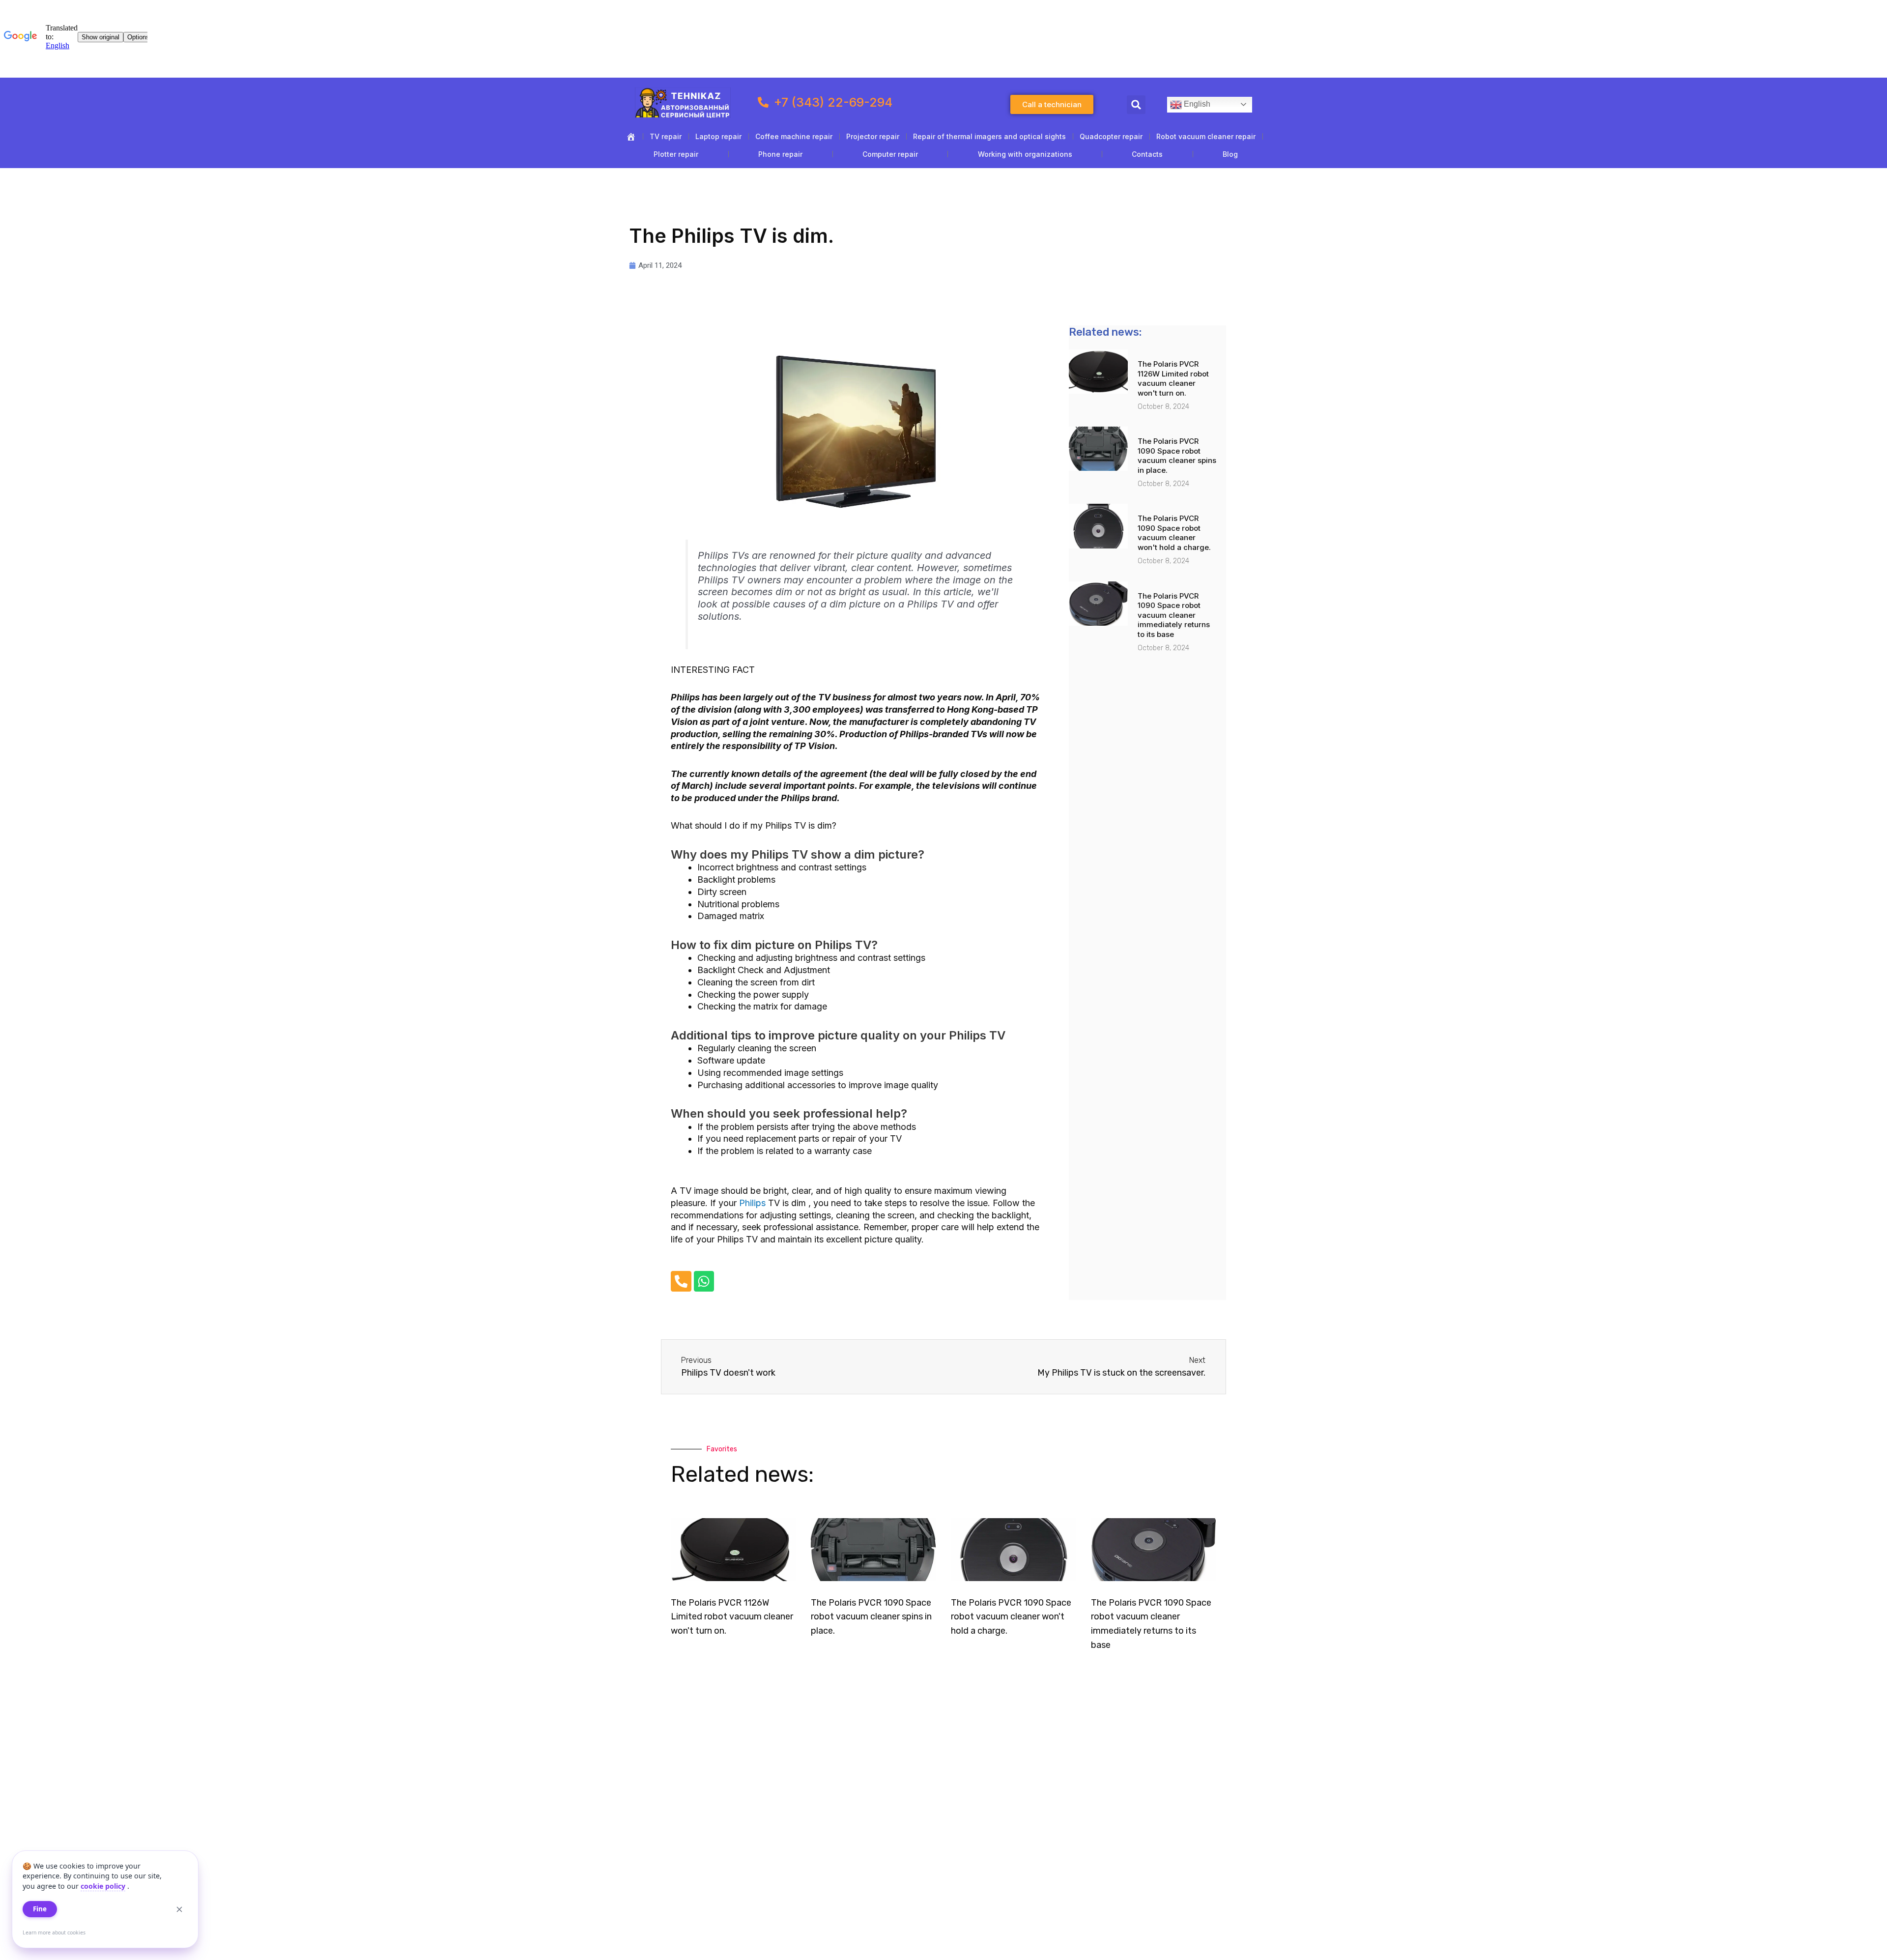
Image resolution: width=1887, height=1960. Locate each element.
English (1196, 104)
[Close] (179, 1909)
